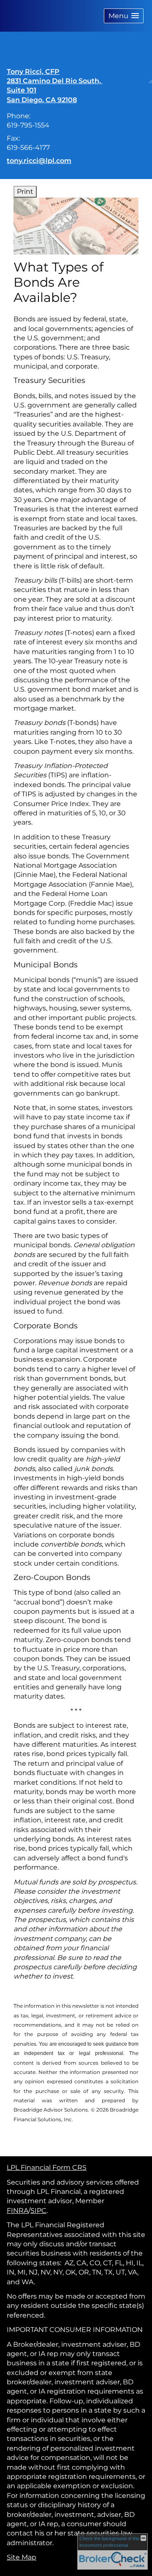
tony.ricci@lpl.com (39, 161)
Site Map (22, 2557)
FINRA (18, 2211)
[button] (124, 16)
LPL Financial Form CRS (47, 2167)
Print (25, 191)
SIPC (38, 2211)
